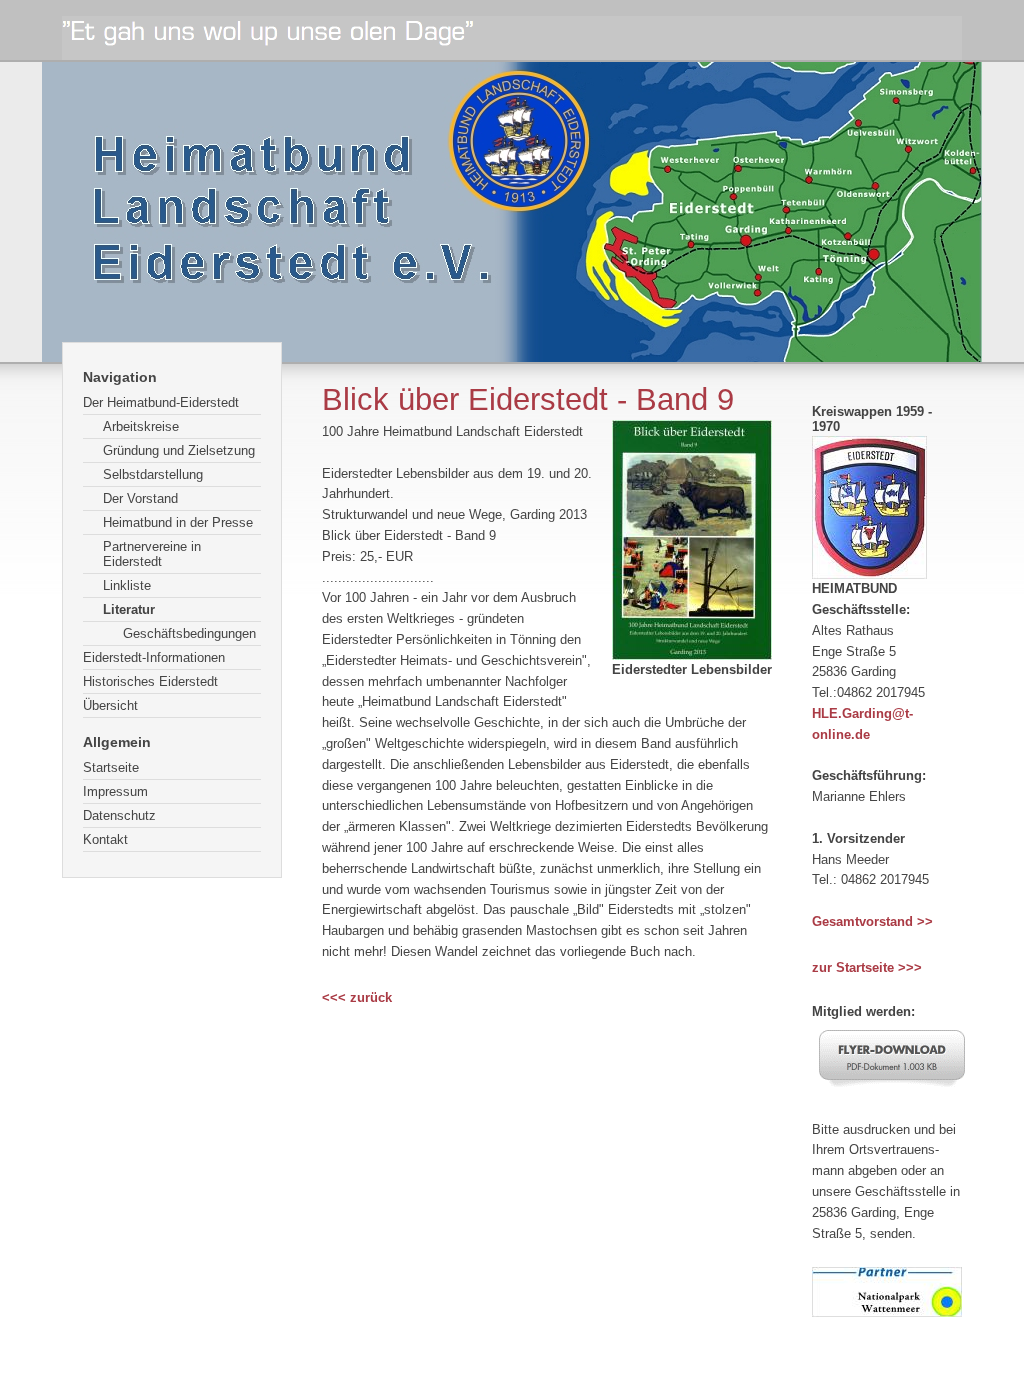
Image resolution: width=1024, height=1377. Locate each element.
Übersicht (110, 705)
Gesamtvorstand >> (872, 921)
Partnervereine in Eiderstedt (152, 554)
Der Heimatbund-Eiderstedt (161, 402)
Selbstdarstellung (153, 474)
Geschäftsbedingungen (189, 633)
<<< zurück (357, 997)
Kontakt (105, 839)
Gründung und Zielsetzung (179, 450)
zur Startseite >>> (867, 967)
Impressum (115, 791)
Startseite (111, 767)
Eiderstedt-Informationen (154, 657)
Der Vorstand (140, 498)
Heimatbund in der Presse (178, 522)
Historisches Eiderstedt (150, 681)
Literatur (129, 609)
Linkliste (127, 585)
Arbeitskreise (141, 426)
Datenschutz (119, 815)
